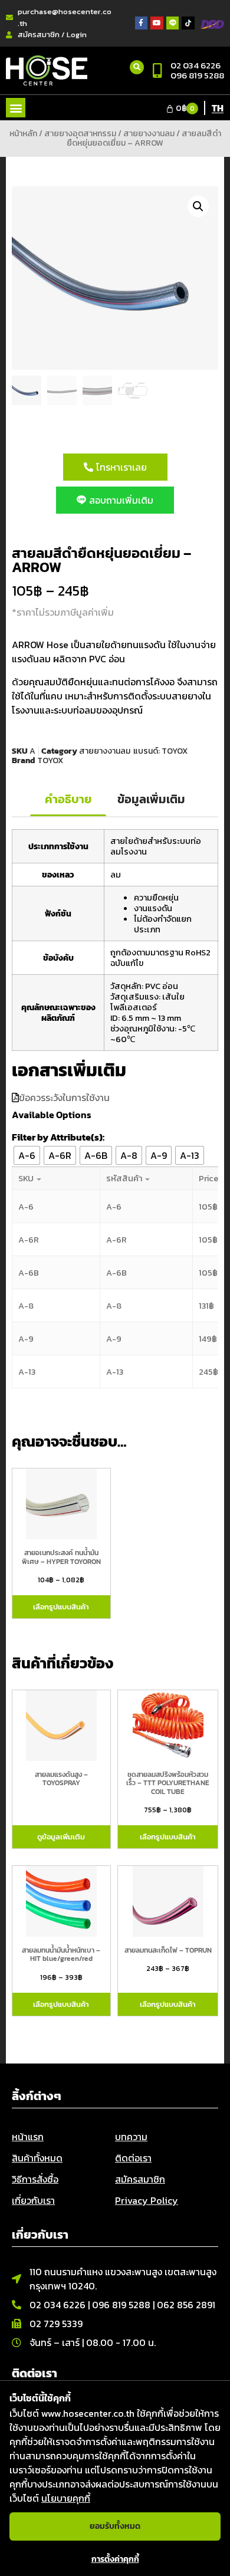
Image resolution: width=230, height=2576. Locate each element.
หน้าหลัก (23, 134)
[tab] (68, 800)
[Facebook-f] (142, 23)
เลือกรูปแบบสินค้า (61, 1607)
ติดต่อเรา (133, 2158)
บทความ (131, 2137)
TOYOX (175, 751)
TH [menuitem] (218, 108)
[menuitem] (218, 107)
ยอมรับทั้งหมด (115, 2526)
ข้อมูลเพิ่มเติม (151, 799)
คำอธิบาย (68, 799)
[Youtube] (157, 23)
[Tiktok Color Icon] (188, 23)
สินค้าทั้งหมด (37, 2158)
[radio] (27, 1155)
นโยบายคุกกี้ (66, 2498)
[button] (16, 108)
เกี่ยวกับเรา (33, 2200)
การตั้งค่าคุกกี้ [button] (115, 2559)
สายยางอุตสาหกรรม (80, 134)
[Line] (173, 23)
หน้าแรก (28, 2137)
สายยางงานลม (149, 134)
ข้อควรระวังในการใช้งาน (64, 1098)
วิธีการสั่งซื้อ (35, 2179)
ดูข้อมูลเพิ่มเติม (61, 1837)
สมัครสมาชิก (140, 2179)
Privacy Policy (147, 2200)
